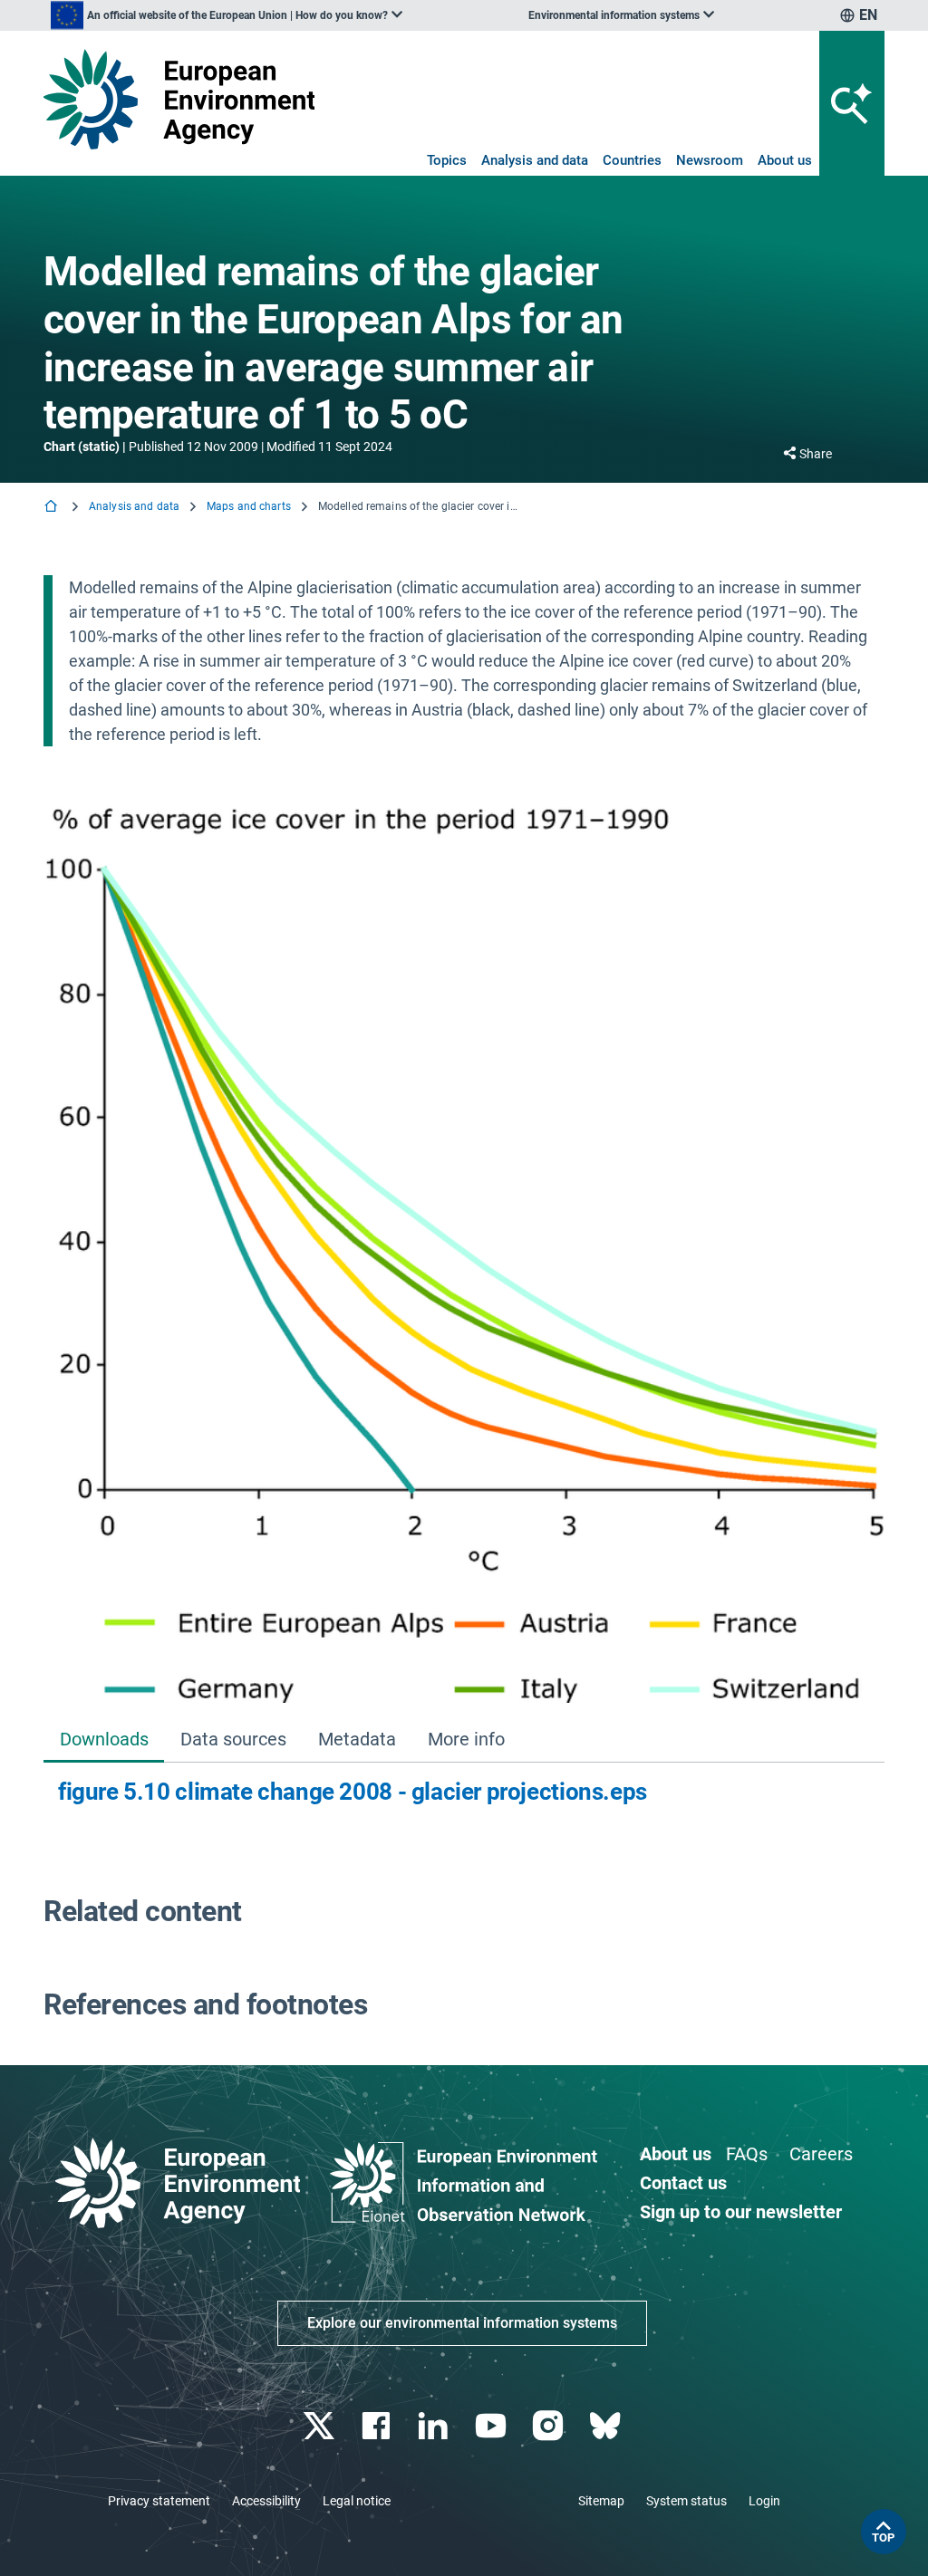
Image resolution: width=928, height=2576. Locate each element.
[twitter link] (320, 2426)
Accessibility (266, 2501)
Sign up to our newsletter (741, 2212)
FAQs (747, 2154)
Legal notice (357, 2501)
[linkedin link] (435, 2426)
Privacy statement (159, 2501)
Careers (821, 2154)
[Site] (179, 99)
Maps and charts (249, 506)
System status (686, 2501)
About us (785, 160)
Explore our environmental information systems (462, 2323)
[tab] (104, 1740)
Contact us (683, 2183)
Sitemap (601, 2501)
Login (764, 2501)
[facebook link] (378, 2426)
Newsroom (710, 160)
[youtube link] (493, 2426)
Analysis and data (535, 160)
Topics (447, 160)
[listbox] (227, 15)
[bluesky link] (607, 2426)
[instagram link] (550, 2426)
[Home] (53, 508)
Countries (632, 160)
